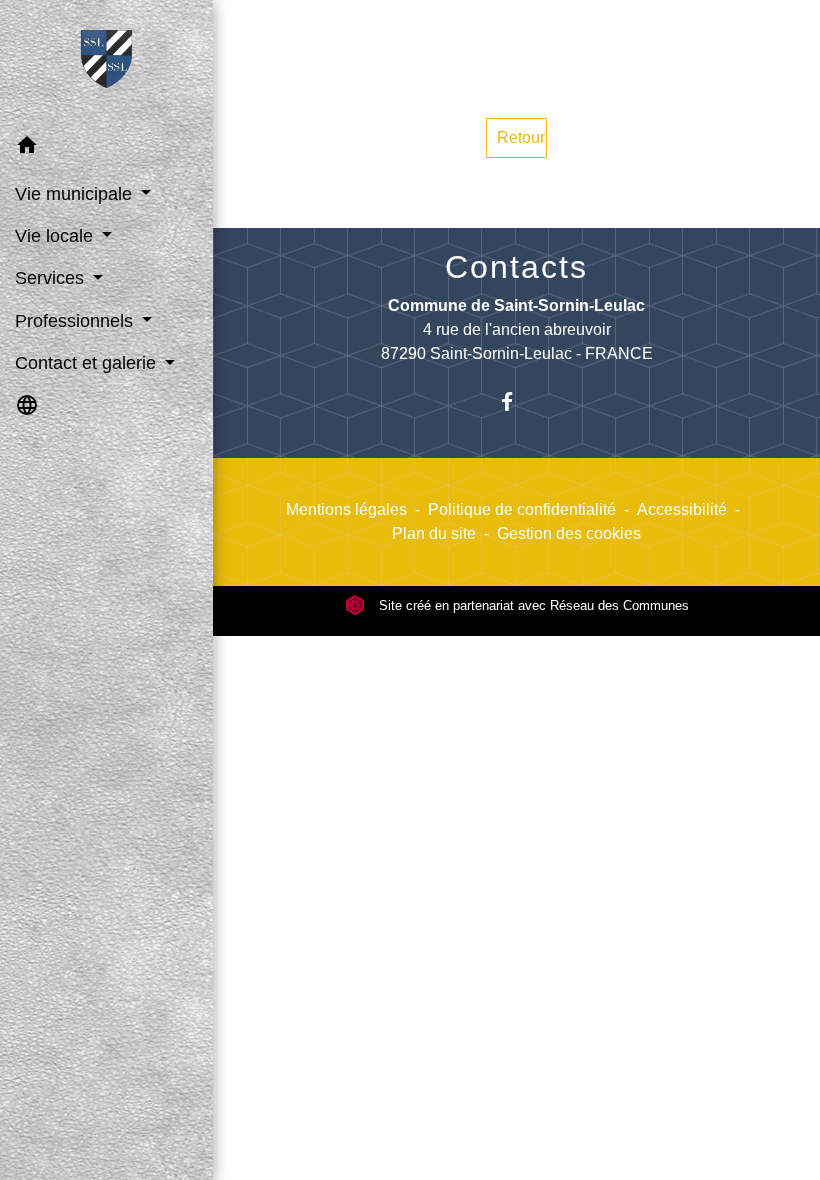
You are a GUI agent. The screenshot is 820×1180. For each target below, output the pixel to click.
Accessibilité (682, 509)
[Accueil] (107, 63)
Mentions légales (346, 509)
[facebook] (516, 401)
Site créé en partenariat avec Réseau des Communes (532, 605)
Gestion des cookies (569, 533)
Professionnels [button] (76, 321)
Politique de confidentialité (522, 509)
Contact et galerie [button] (88, 363)
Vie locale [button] (56, 236)
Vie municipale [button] (76, 194)
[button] (106, 148)
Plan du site (434, 533)
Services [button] (52, 278)
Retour (521, 137)
